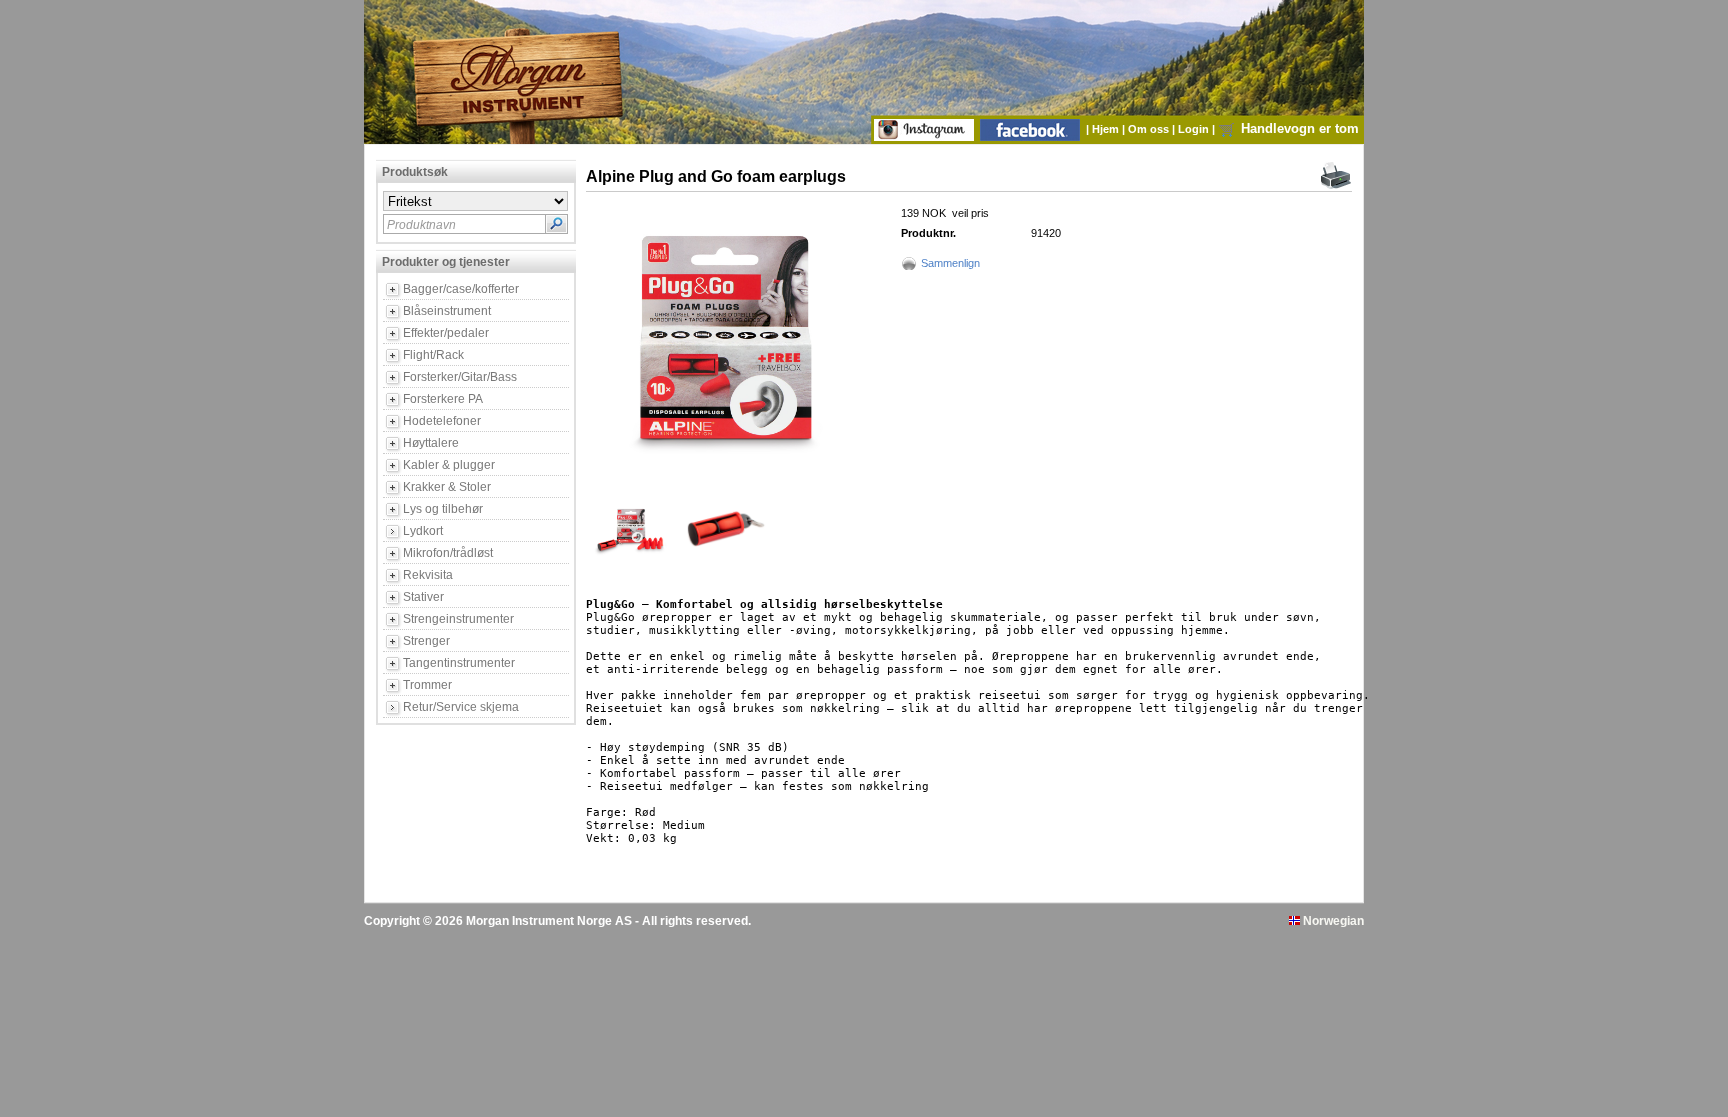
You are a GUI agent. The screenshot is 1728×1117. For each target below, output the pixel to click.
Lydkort (423, 531)
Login (1195, 129)
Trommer (427, 685)
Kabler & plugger (449, 465)
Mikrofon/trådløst (448, 553)
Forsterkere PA (443, 399)
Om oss (1150, 129)
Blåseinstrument (447, 311)
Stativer (423, 597)
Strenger (426, 641)
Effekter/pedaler (446, 333)
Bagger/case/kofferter (461, 289)
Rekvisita (428, 575)
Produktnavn (421, 225)
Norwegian (1332, 921)
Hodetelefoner (442, 421)
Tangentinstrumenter (459, 663)
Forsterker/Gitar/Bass (460, 377)
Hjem (1107, 129)
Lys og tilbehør (443, 509)
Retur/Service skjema (461, 707)
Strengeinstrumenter (458, 619)
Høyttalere (431, 443)
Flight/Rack (433, 355)
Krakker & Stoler (447, 487)
